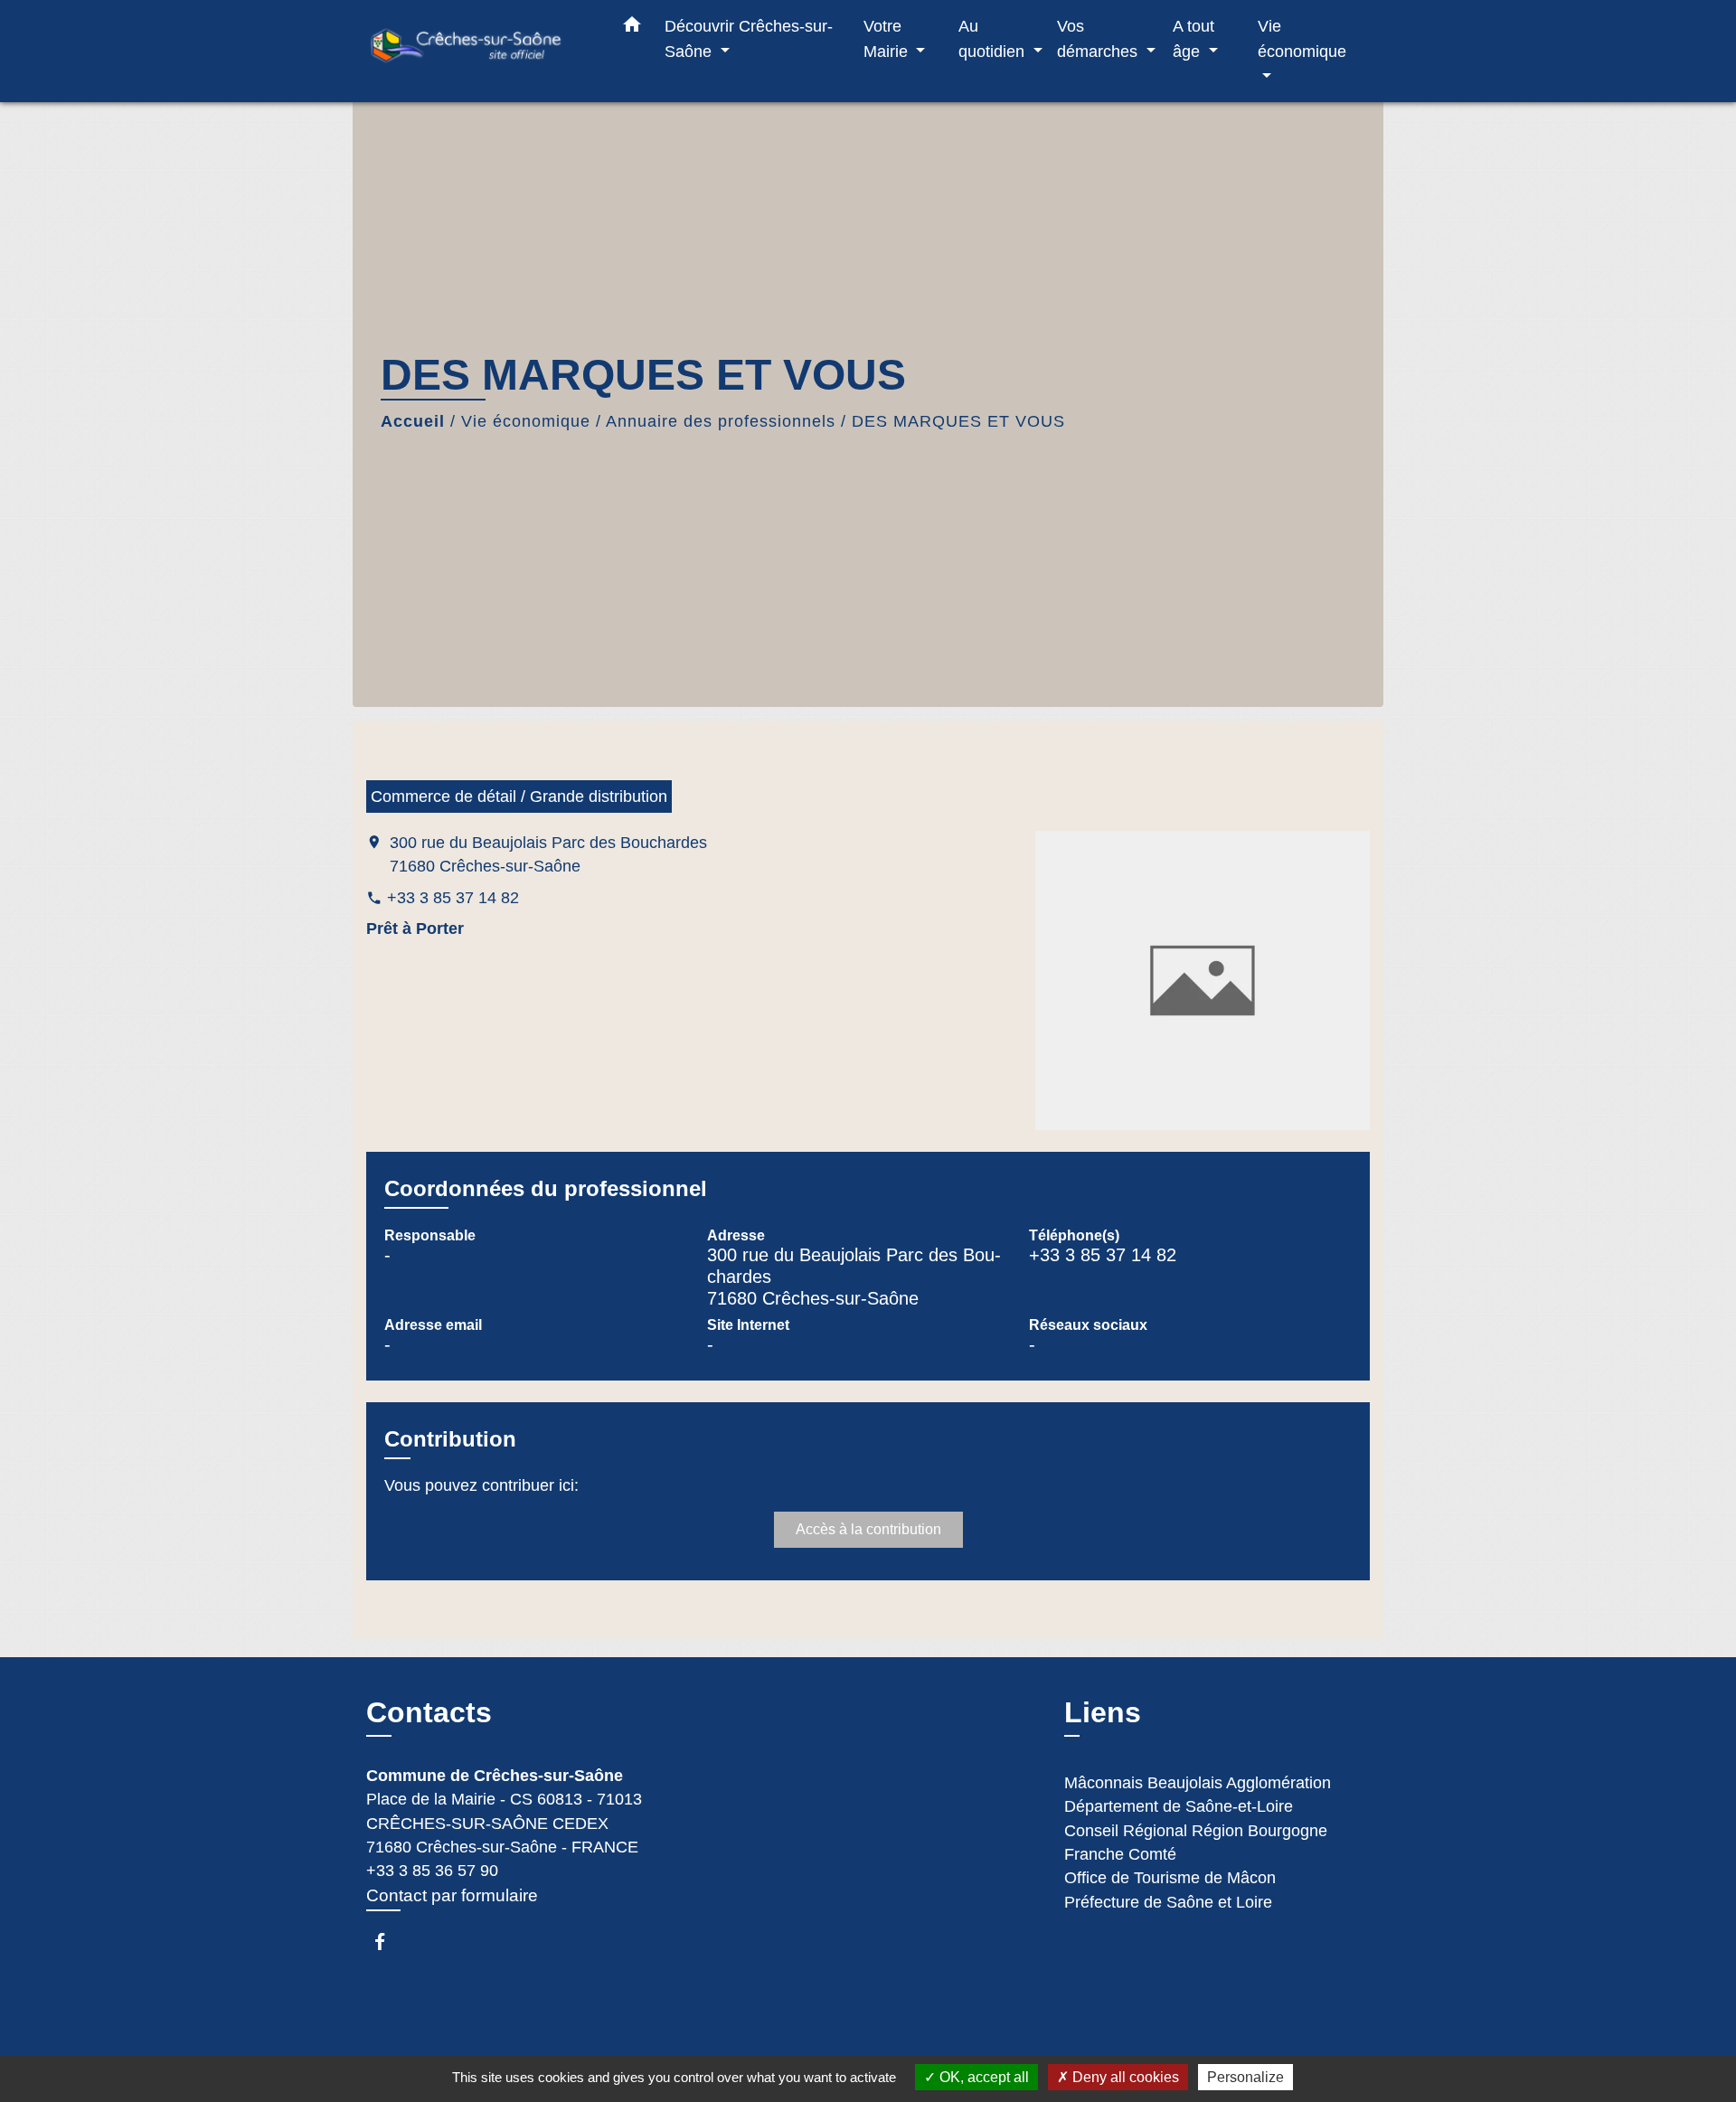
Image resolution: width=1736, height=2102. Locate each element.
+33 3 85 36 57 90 (432, 1871)
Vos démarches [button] (1099, 38)
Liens (1103, 1712)
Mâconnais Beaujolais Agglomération (1198, 1783)
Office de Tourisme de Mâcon (1170, 1878)
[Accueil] (479, 51)
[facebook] (388, 1942)
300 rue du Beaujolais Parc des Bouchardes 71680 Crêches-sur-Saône (548, 854)
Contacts (429, 1712)
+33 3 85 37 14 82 (453, 898)
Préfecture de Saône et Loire (1168, 1902)
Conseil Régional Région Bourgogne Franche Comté (1196, 1843)
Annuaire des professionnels (721, 421)
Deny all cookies (1124, 2077)
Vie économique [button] (1302, 38)
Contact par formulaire (452, 1895)
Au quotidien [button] (994, 38)
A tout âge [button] (1193, 38)
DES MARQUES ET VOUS (958, 421)
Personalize (1245, 2077)
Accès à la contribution (868, 1529)
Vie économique (526, 421)
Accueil (413, 421)
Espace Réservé (478, 2012)
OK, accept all (982, 2077)
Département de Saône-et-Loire (1179, 1806)
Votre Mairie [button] (888, 38)
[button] (632, 28)
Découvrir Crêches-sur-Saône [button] (749, 38)
